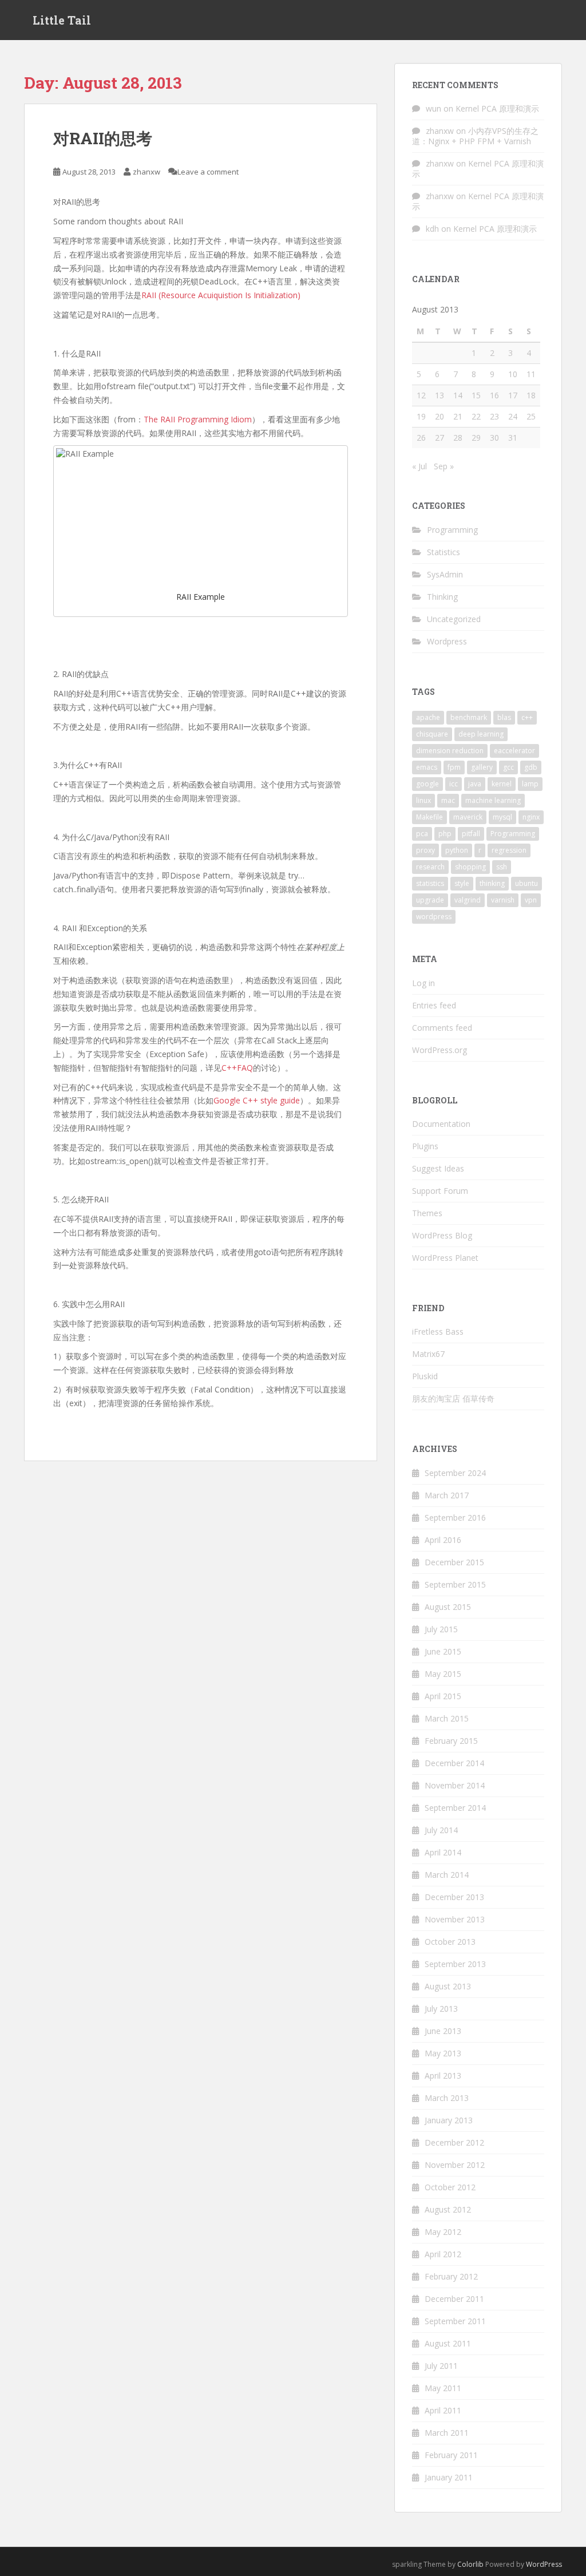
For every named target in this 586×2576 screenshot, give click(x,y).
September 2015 (455, 1584)
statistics (430, 883)
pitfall (471, 834)
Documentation (441, 1124)
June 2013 (443, 2031)
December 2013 (454, 1897)
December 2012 (454, 2142)
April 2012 (443, 2254)
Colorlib (470, 2564)
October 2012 (450, 2187)
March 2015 (447, 1718)
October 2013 (450, 1942)
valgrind (468, 900)
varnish (503, 900)
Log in (423, 983)
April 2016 (443, 1540)
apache (428, 717)
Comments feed (442, 1028)
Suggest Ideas (438, 1168)
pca (422, 834)
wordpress (434, 917)
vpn (531, 900)
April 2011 (443, 2410)
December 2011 (454, 2299)
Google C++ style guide (257, 1100)
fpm (454, 767)
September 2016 (455, 1517)
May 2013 (443, 2053)
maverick (468, 817)
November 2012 (455, 2165)
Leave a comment (208, 172)
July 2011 (441, 2366)
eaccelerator (514, 751)
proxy (425, 850)
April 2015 (443, 1696)
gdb (531, 767)
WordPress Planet (445, 1258)
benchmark (469, 717)
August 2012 (448, 2209)
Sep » (444, 466)
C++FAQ (237, 1068)
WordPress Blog (442, 1235)
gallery (482, 767)
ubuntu (526, 883)
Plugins (425, 1146)
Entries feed (434, 1005)
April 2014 (443, 1852)
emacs (427, 767)
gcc (508, 767)
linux (423, 800)
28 (458, 438)
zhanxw (146, 172)
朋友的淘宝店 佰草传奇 (453, 1398)
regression (509, 850)
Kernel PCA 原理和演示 (497, 108)
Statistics (444, 552)
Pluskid (425, 1376)
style (462, 883)
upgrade (430, 900)
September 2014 (455, 1808)
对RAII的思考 (103, 138)
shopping (470, 867)
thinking (492, 883)
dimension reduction (450, 751)
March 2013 (447, 2098)
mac (448, 800)
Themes (427, 1213)
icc (454, 784)
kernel (502, 784)
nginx (531, 817)
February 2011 (451, 2455)
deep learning (481, 734)
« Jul (419, 466)
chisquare (432, 734)
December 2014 (454, 1763)
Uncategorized (454, 619)
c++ (527, 717)
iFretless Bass (438, 1331)
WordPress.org (439, 1050)
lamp (530, 784)
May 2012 (443, 2232)
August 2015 (448, 1607)
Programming (452, 530)
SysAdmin (445, 574)
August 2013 (448, 1986)
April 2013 (443, 2076)
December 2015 (454, 1562)
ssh (502, 867)
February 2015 (451, 1741)
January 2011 (449, 2477)
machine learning (493, 800)
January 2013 (449, 2120)
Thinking (442, 597)
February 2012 (451, 2276)
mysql (502, 817)
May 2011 (443, 2388)
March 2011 (447, 2433)
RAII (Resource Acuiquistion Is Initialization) (221, 295)
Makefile (429, 817)
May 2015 (443, 1674)
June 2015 (443, 1651)
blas (504, 717)
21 (458, 416)
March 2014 (447, 1875)
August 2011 (448, 2343)
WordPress (544, 2564)
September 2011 (455, 2321)
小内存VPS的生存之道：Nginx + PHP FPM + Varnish (475, 136)
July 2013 (441, 2009)
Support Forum (440, 1191)
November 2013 (455, 1919)
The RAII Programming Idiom (198, 419)
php (445, 834)
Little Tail (62, 20)
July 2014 (441, 1830)
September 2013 (455, 1964)
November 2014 (455, 1785)
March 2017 (447, 1495)
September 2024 (455, 1473)
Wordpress (447, 641)
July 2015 (441, 1629)
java (475, 784)
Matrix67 (428, 1354)
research (430, 867)
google (427, 784)
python (457, 850)
